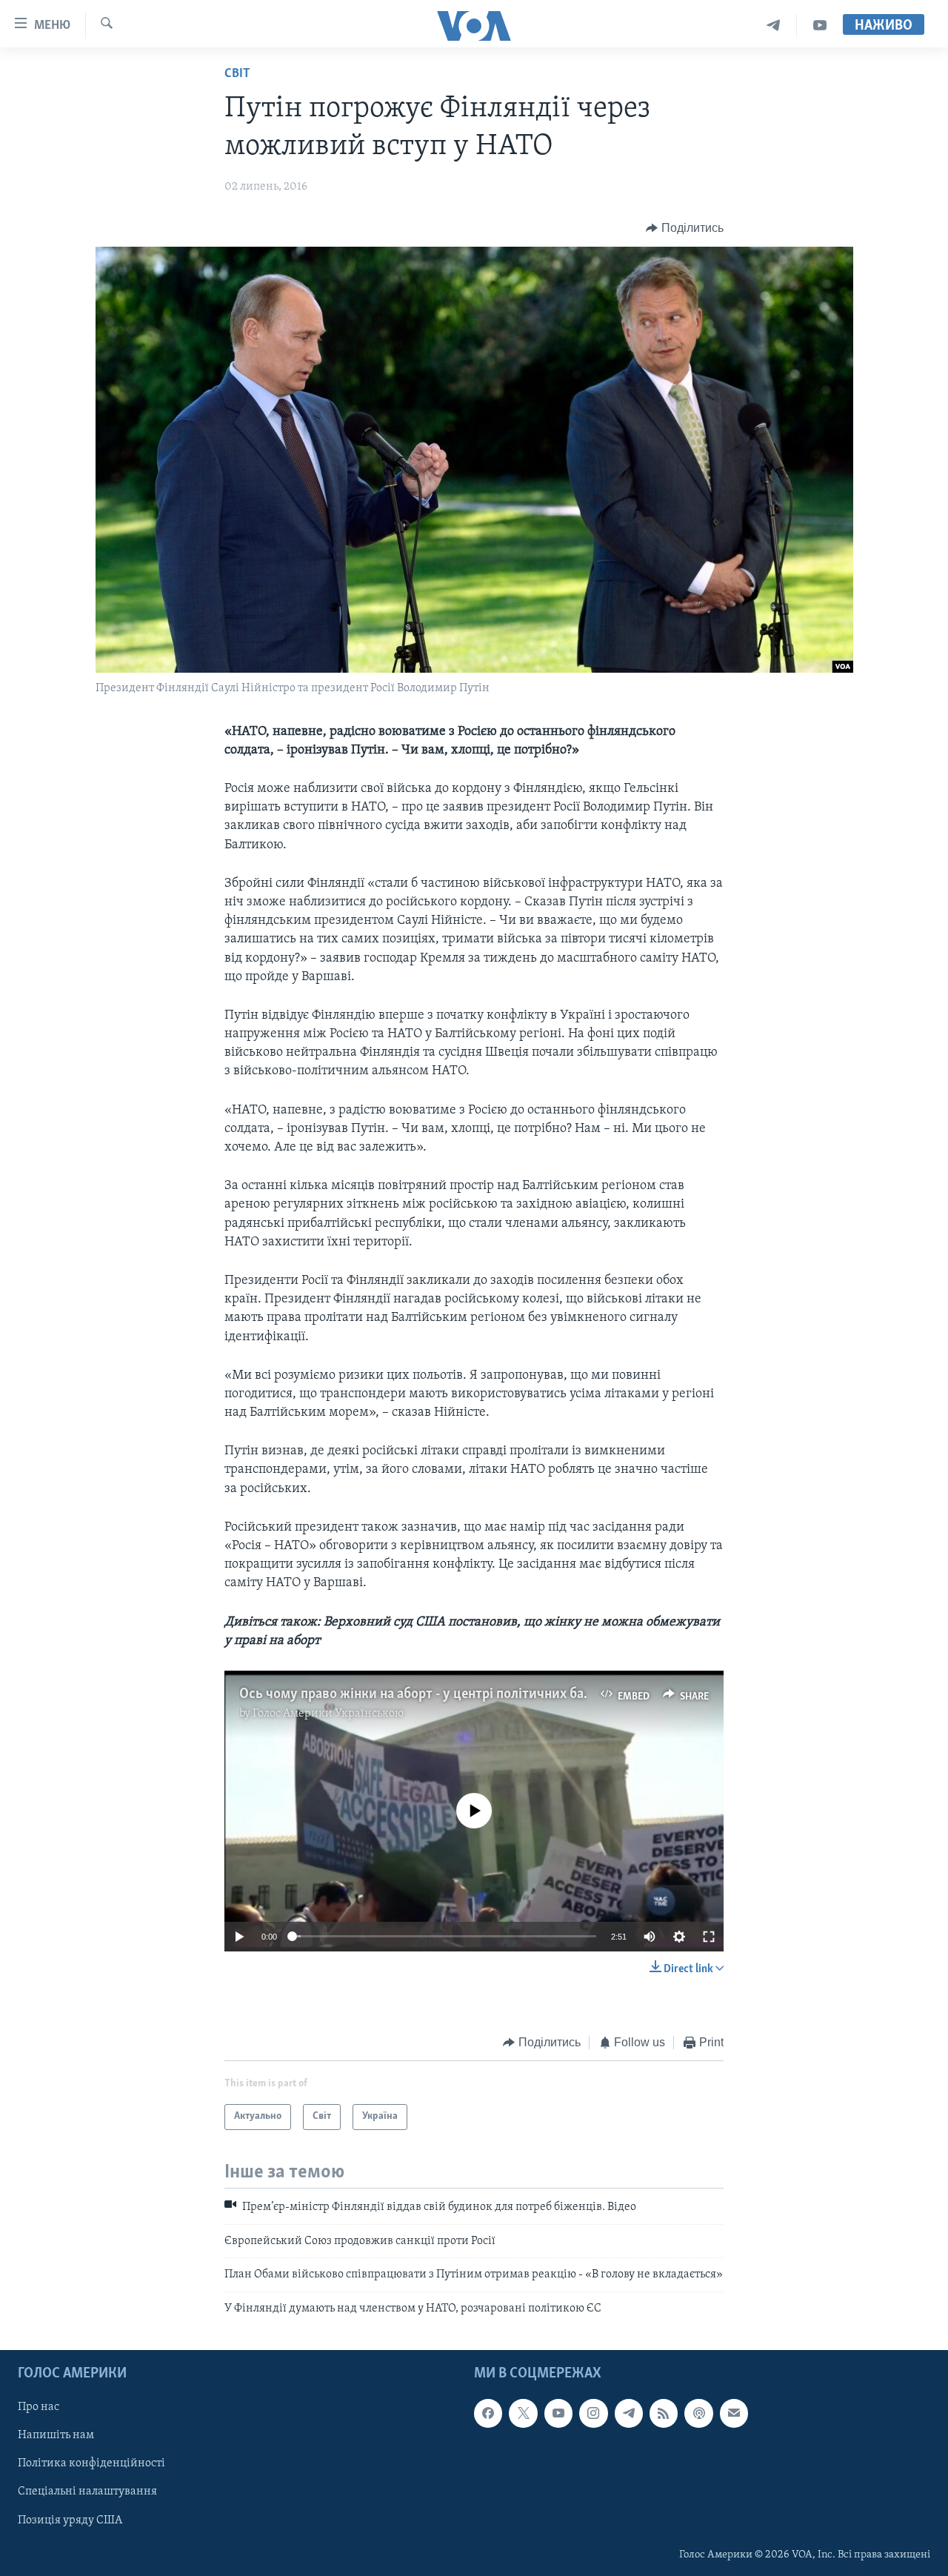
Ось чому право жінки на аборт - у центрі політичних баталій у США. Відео (469, 1694)
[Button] (685, 228)
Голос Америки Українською (328, 1714)
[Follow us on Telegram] (629, 2413)
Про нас (39, 2407)
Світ (237, 74)
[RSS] (664, 2413)
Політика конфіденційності (91, 2463)
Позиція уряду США (70, 2520)
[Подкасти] (698, 2413)
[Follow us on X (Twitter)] (523, 2413)
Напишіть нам (56, 2435)
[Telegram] (774, 26)
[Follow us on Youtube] (558, 2413)
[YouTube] (820, 26)
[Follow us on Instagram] (593, 2413)
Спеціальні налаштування (87, 2492)
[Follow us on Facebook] (488, 2413)
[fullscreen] (709, 1937)
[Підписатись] (734, 2413)
